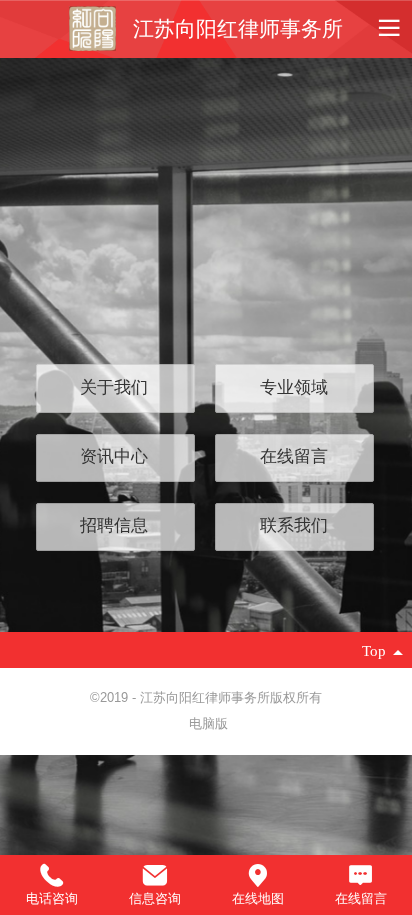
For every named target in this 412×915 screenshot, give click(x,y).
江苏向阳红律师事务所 (238, 28)
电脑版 (208, 723)
